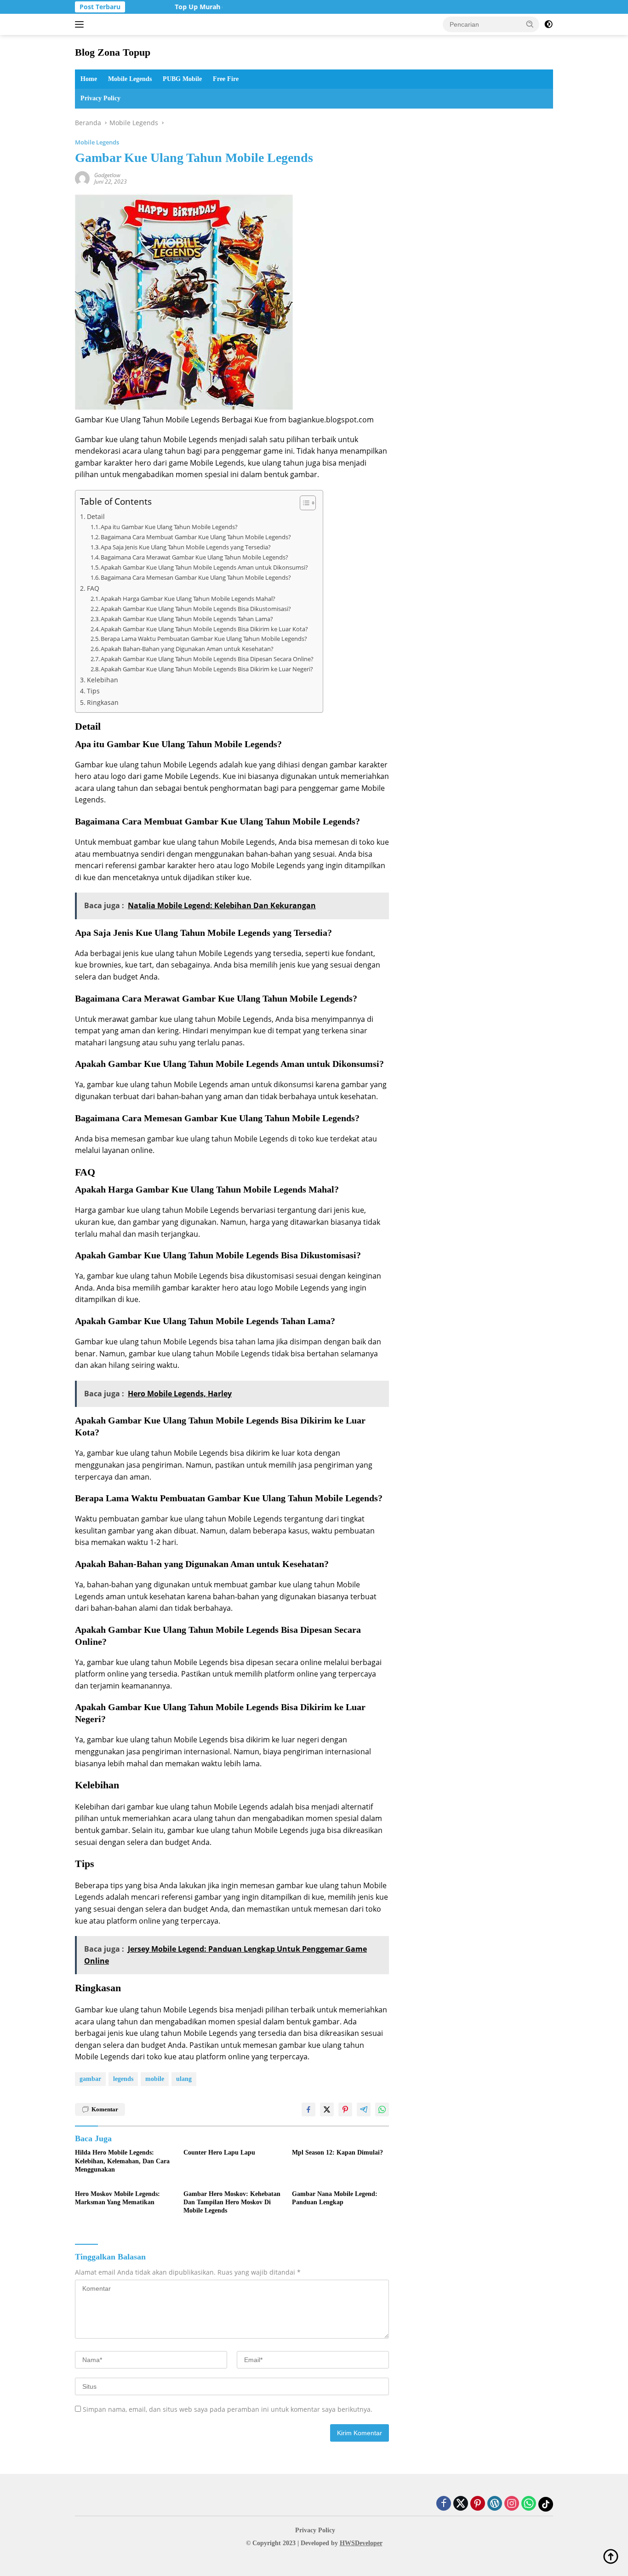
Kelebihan (103, 680)
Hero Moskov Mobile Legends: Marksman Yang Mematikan (117, 2198)
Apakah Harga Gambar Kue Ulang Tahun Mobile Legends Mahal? (188, 599)
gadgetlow (107, 175)
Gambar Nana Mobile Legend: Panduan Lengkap (335, 2198)
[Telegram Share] (364, 2109)
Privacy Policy (100, 98)
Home (89, 79)
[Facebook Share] (308, 2109)
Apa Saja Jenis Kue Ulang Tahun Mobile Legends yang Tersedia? (186, 547)
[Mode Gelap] (548, 24)
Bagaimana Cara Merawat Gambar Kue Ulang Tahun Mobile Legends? (194, 557)
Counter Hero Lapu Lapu (219, 2152)
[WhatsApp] (529, 2504)
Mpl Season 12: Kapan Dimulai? (337, 2152)
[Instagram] (512, 2504)
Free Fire (226, 79)
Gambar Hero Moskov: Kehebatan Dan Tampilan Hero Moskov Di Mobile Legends (232, 2202)
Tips (93, 691)
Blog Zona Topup (113, 52)
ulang (184, 2079)
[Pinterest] (478, 2504)
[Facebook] (444, 2504)
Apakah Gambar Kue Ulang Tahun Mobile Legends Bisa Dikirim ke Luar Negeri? (207, 669)
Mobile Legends (130, 79)
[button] (530, 24)
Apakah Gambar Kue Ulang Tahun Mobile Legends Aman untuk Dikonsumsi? (204, 567)
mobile (155, 2079)
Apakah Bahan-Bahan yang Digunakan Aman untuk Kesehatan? (187, 649)
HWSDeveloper (361, 2543)
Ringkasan (103, 702)
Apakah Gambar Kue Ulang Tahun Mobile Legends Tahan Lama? (187, 619)
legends (123, 2079)
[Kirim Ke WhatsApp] (382, 2109)
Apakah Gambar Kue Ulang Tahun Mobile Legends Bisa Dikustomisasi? (196, 609)
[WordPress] (495, 2504)
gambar (90, 2079)
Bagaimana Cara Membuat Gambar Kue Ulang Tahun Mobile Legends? (196, 537)
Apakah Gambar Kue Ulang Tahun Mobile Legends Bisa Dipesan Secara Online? (207, 659)
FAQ (93, 588)
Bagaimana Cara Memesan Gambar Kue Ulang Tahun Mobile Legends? (196, 577)
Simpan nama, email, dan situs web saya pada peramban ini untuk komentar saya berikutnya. (228, 2409)
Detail (96, 516)
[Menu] (81, 24)
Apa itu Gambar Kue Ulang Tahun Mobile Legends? (169, 527)
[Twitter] (461, 2504)
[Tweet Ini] (327, 2109)
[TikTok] (546, 2504)
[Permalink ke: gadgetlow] (82, 177)
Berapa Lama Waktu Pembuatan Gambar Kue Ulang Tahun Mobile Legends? (204, 639)
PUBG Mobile (182, 79)
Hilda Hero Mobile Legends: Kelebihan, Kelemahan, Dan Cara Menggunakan (122, 2161)
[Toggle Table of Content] (303, 503)
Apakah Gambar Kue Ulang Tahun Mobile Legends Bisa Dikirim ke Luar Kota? (204, 629)
